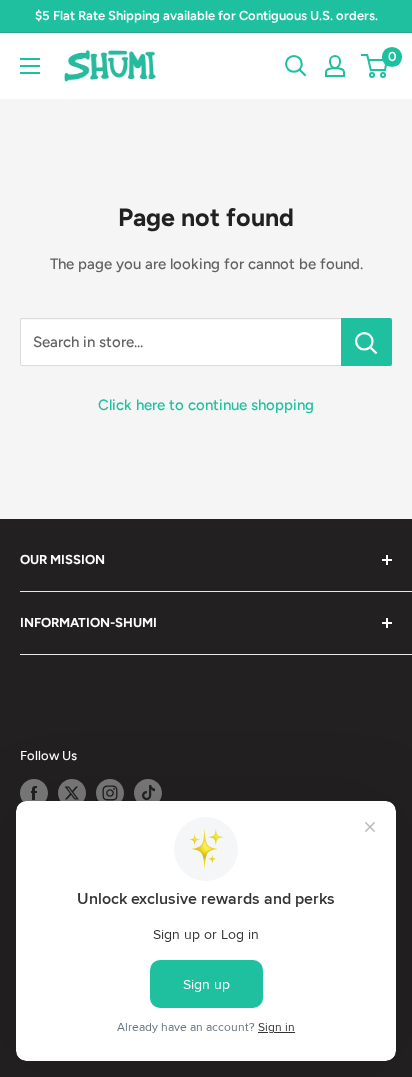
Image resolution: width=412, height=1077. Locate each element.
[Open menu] (30, 66)
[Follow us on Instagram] (110, 793)
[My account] (335, 66)
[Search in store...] (366, 342)
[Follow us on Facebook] (34, 793)
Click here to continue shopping (206, 405)
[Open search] (296, 66)
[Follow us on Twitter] (72, 793)
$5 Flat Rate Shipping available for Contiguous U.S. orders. (206, 15)
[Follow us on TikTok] (148, 793)
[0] (375, 66)
